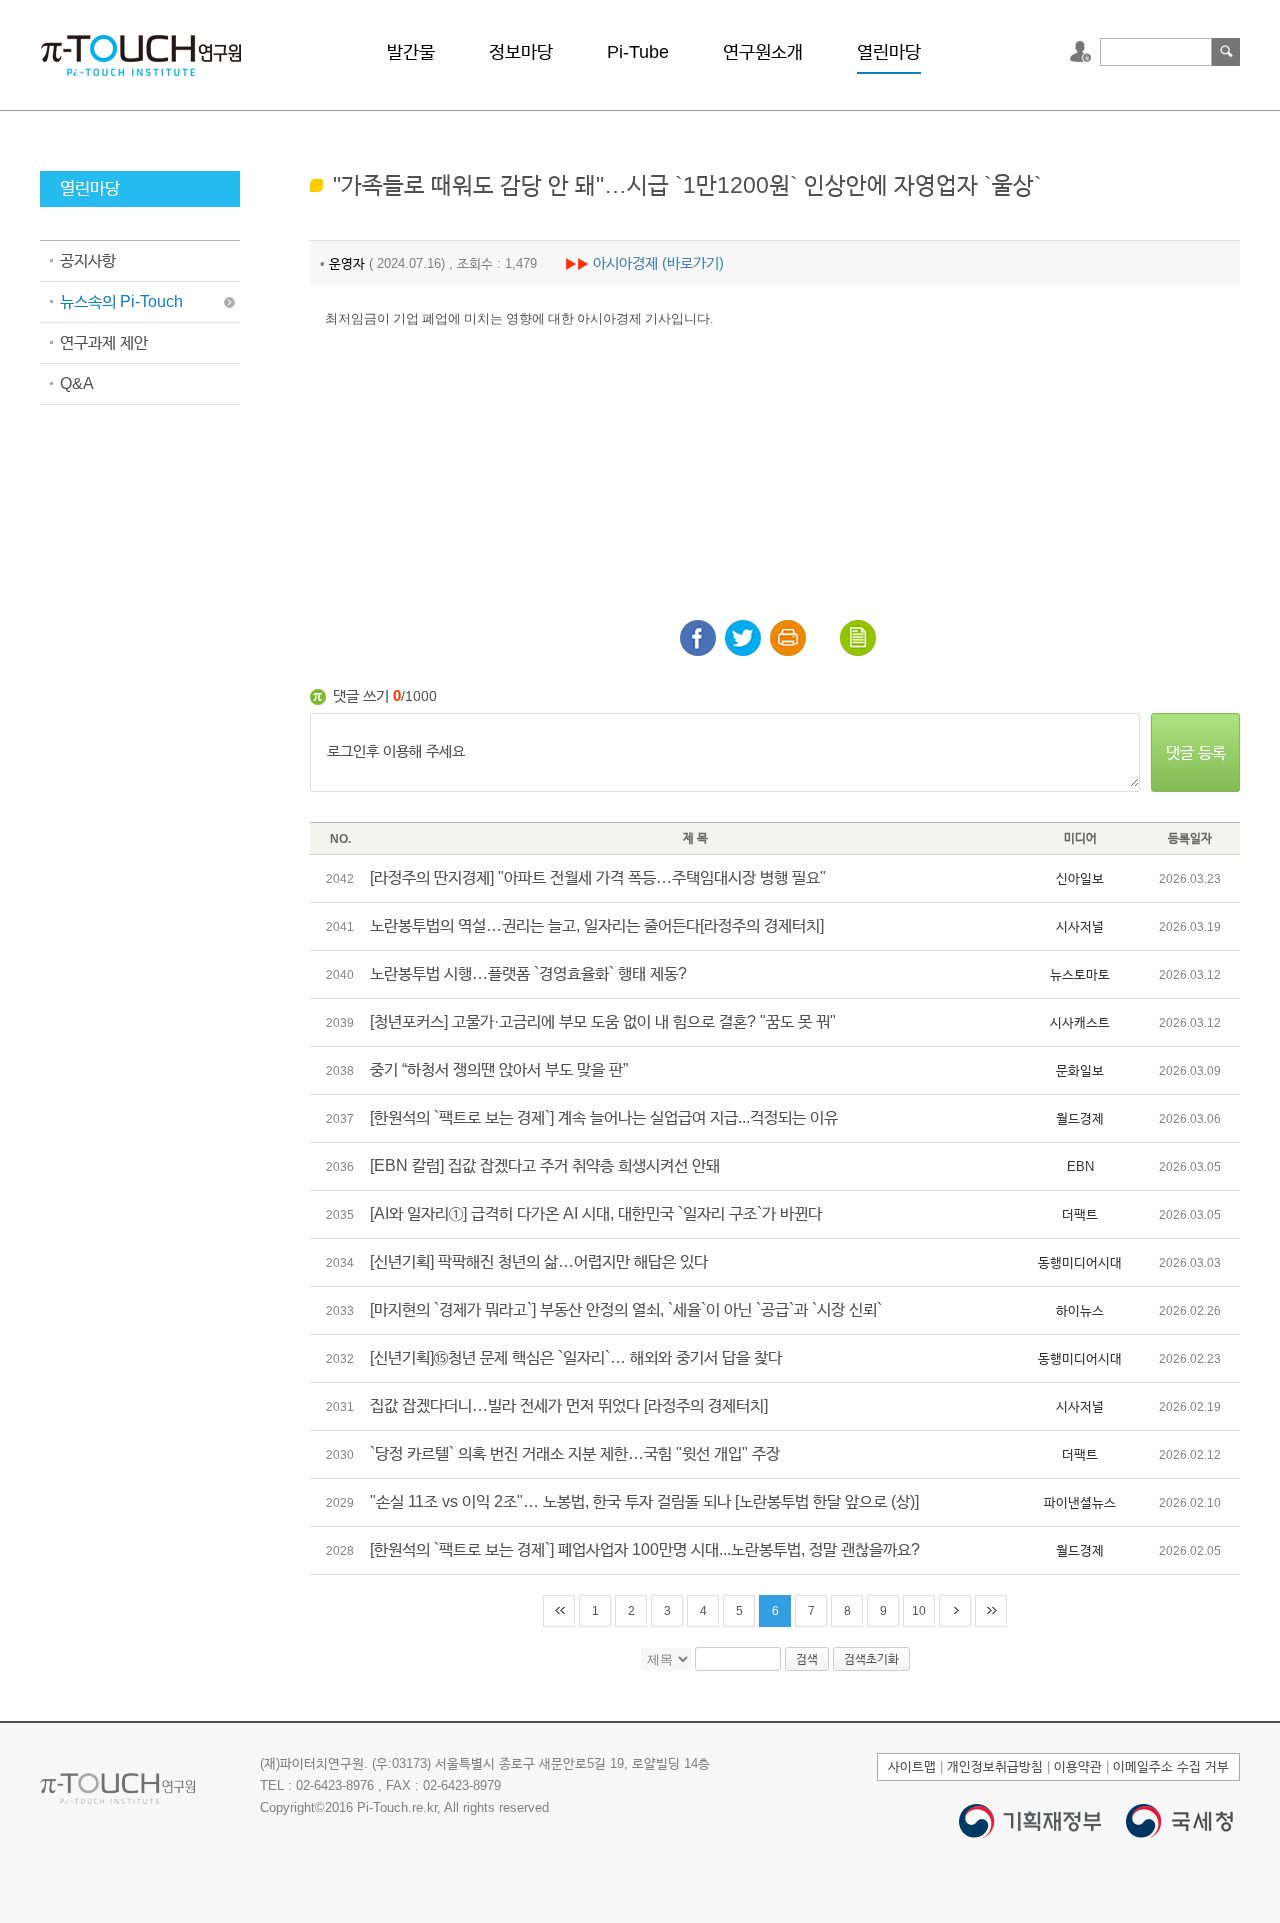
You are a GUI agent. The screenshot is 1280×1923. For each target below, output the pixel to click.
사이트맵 (912, 1766)
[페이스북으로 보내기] (698, 638)
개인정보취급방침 (995, 1766)
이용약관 (1078, 1766)
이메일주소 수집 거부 (1171, 1766)
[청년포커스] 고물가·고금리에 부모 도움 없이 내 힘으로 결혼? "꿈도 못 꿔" (603, 1021)
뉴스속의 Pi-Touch (121, 301)
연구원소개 (763, 52)
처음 (559, 1611)
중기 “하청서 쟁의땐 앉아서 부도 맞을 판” (499, 1069)
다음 (955, 1611)
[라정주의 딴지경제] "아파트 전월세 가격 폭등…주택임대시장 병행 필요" (598, 877)
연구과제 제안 (104, 342)
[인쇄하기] (788, 638)
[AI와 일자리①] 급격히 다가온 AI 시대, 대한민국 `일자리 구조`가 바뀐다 (596, 1213)
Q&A (77, 383)
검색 (1226, 52)
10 (919, 1611)
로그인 (1083, 52)
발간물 (411, 52)
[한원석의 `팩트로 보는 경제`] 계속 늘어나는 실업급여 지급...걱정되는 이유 (604, 1117)
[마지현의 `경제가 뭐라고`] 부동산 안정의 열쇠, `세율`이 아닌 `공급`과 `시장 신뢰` (626, 1309)
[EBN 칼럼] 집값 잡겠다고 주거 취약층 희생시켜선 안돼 (545, 1165)
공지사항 (88, 260)
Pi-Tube (638, 52)
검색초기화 (871, 1659)
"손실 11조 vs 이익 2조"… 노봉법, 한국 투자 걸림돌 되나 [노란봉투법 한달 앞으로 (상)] (644, 1501)
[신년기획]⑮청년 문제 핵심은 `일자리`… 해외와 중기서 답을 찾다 (576, 1357)
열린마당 (889, 52)
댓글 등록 (1196, 752)
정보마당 (521, 52)
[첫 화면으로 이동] (141, 53)
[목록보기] (858, 638)
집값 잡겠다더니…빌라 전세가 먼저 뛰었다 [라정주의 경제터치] (569, 1405)
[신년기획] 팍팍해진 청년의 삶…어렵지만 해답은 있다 (539, 1261)
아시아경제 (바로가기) (658, 262)
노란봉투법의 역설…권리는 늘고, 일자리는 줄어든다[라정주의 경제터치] (597, 925)
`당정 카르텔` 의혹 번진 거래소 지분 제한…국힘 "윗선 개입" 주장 (575, 1453)
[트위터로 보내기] (743, 638)
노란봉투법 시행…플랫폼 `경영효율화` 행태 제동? (528, 973)
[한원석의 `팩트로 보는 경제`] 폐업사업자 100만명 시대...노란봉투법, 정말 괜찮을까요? (645, 1549)
